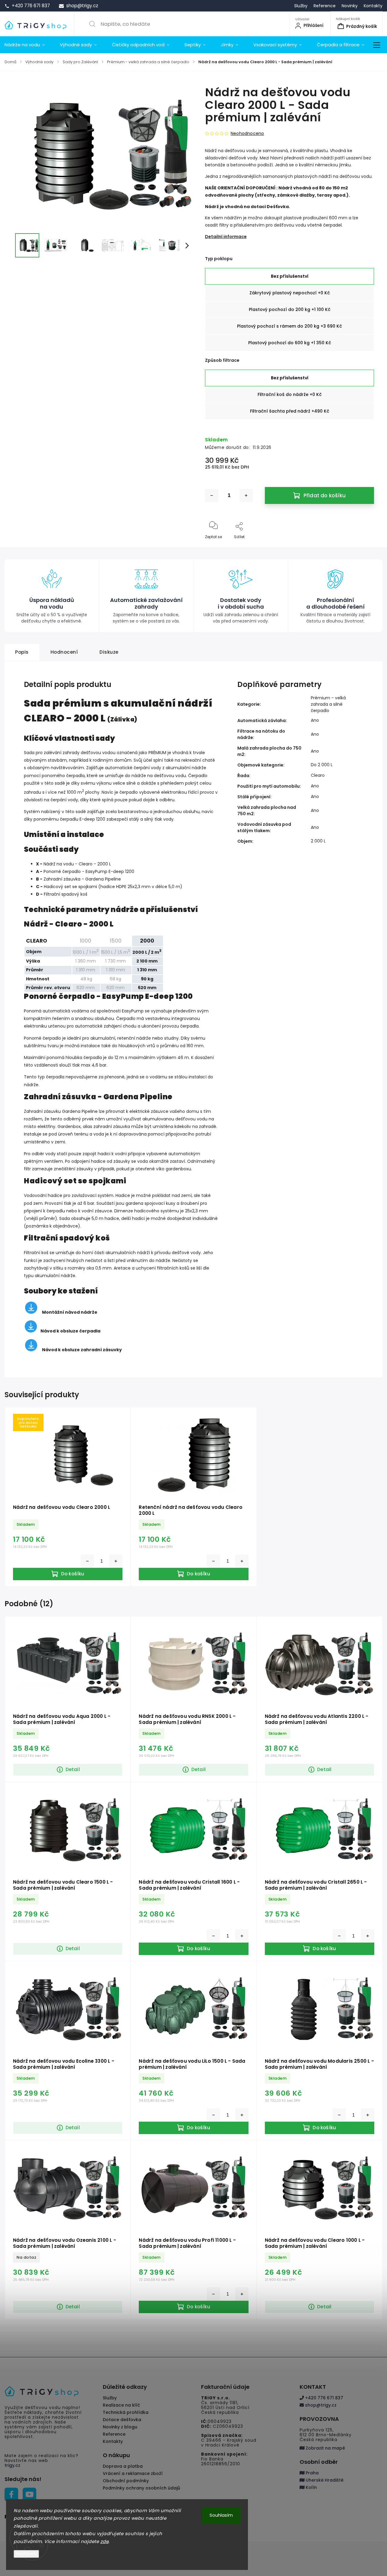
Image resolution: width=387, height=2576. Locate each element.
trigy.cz (12, 2465)
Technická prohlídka (126, 2412)
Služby (301, 6)
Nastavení (26, 2554)
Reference (325, 6)
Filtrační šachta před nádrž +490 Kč (290, 411)
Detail (73, 1769)
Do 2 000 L (322, 765)
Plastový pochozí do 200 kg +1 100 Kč (290, 309)
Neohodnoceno (247, 133)
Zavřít (363, 547)
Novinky (350, 6)
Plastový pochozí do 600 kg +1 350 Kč (290, 343)
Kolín (311, 2487)
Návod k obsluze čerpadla (70, 1331)
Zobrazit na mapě (325, 2448)
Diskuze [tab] (109, 652)
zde (105, 2541)
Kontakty (373, 6)
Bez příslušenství (290, 276)
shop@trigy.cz (320, 2405)
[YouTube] (29, 2494)
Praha (312, 2473)
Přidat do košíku (325, 495)
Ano (315, 720)
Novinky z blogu (120, 2427)
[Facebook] (11, 2494)
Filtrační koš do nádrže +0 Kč (290, 394)
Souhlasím (221, 2515)
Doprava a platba (123, 2466)
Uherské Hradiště (324, 2480)
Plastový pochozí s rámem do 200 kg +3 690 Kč (289, 326)
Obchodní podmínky (126, 2481)
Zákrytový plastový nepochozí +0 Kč (290, 293)
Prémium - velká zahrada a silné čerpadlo (328, 704)
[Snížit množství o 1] (212, 495)
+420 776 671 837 (324, 2398)
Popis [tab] (22, 652)
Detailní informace (226, 237)
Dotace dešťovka (122, 2420)
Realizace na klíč (121, 2405)
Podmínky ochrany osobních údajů (141, 2488)
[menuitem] (28, 45)
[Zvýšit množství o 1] (246, 495)
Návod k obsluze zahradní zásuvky (82, 1350)
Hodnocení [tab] (64, 652)
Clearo (318, 775)
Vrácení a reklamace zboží (133, 2473)
